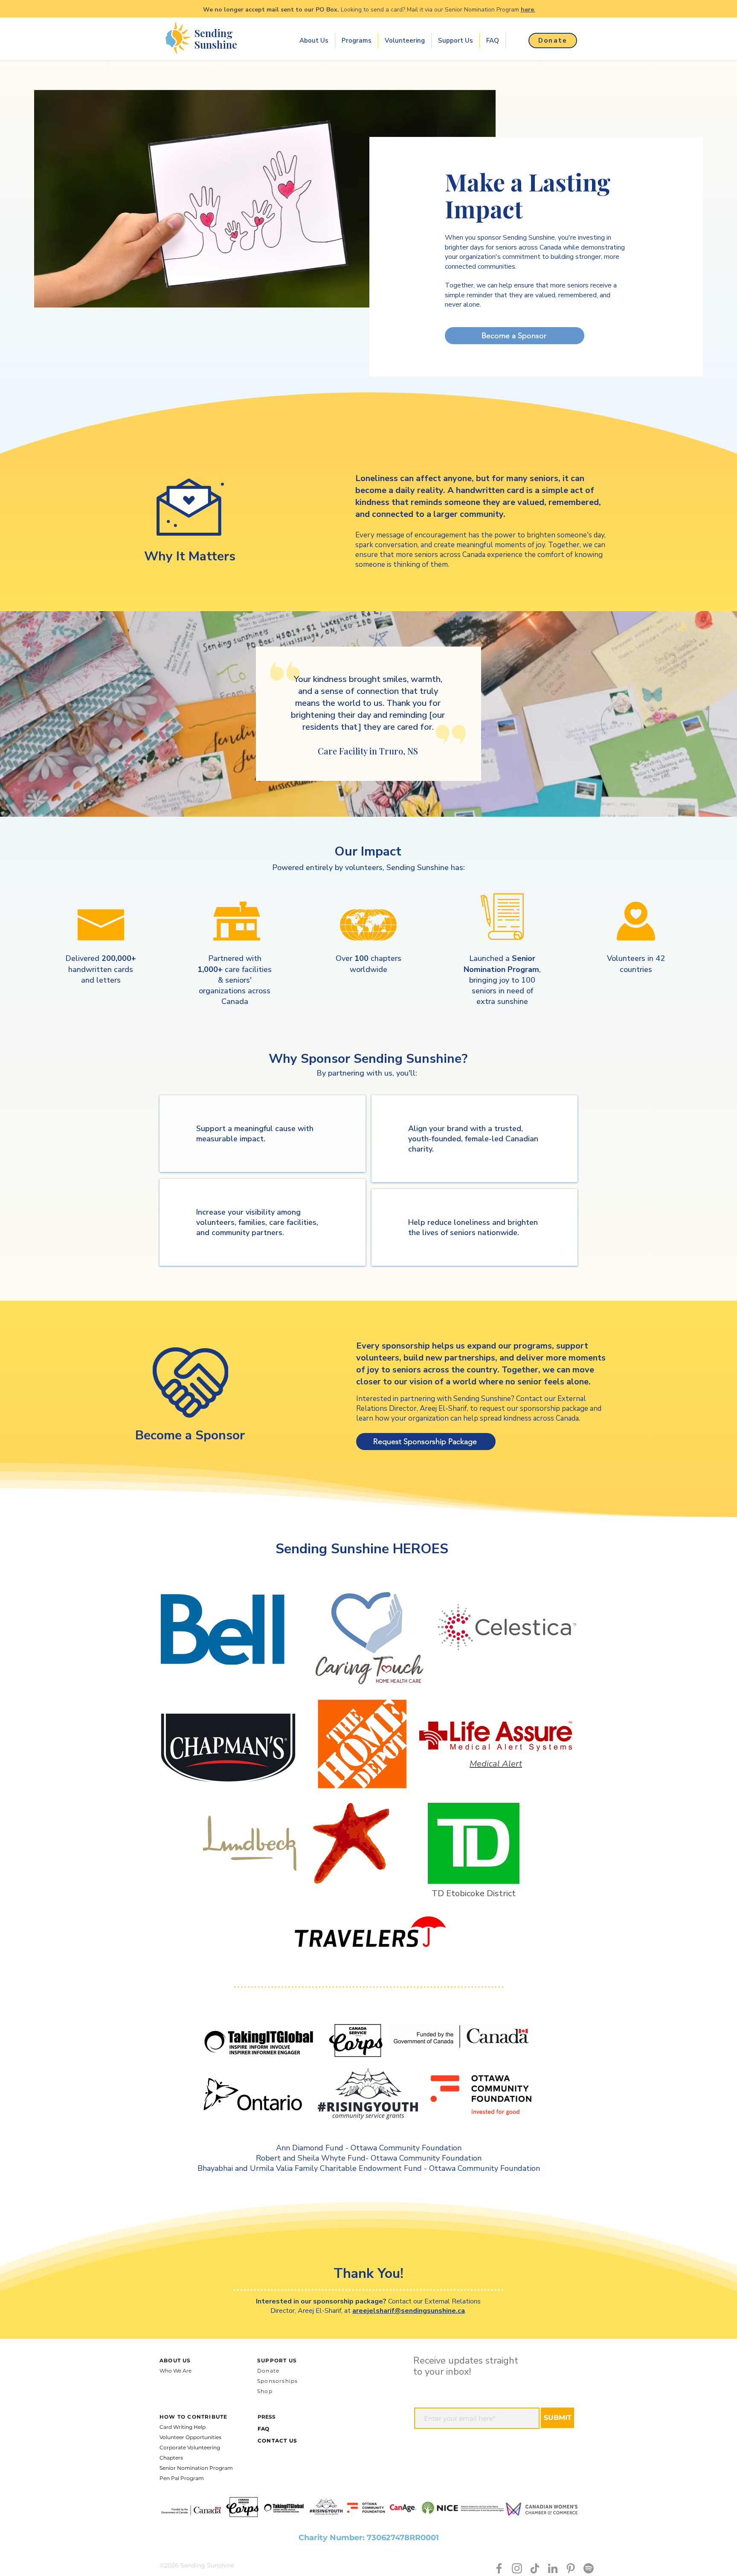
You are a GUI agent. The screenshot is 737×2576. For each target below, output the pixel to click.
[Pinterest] (571, 2568)
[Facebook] (499, 2568)
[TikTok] (535, 2568)
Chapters (171, 2458)
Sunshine (216, 44)
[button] (314, 41)
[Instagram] (517, 2568)
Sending (214, 33)
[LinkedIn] (553, 2568)
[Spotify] (589, 2568)
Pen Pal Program (182, 2478)
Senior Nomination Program (196, 2468)
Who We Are (176, 2371)
